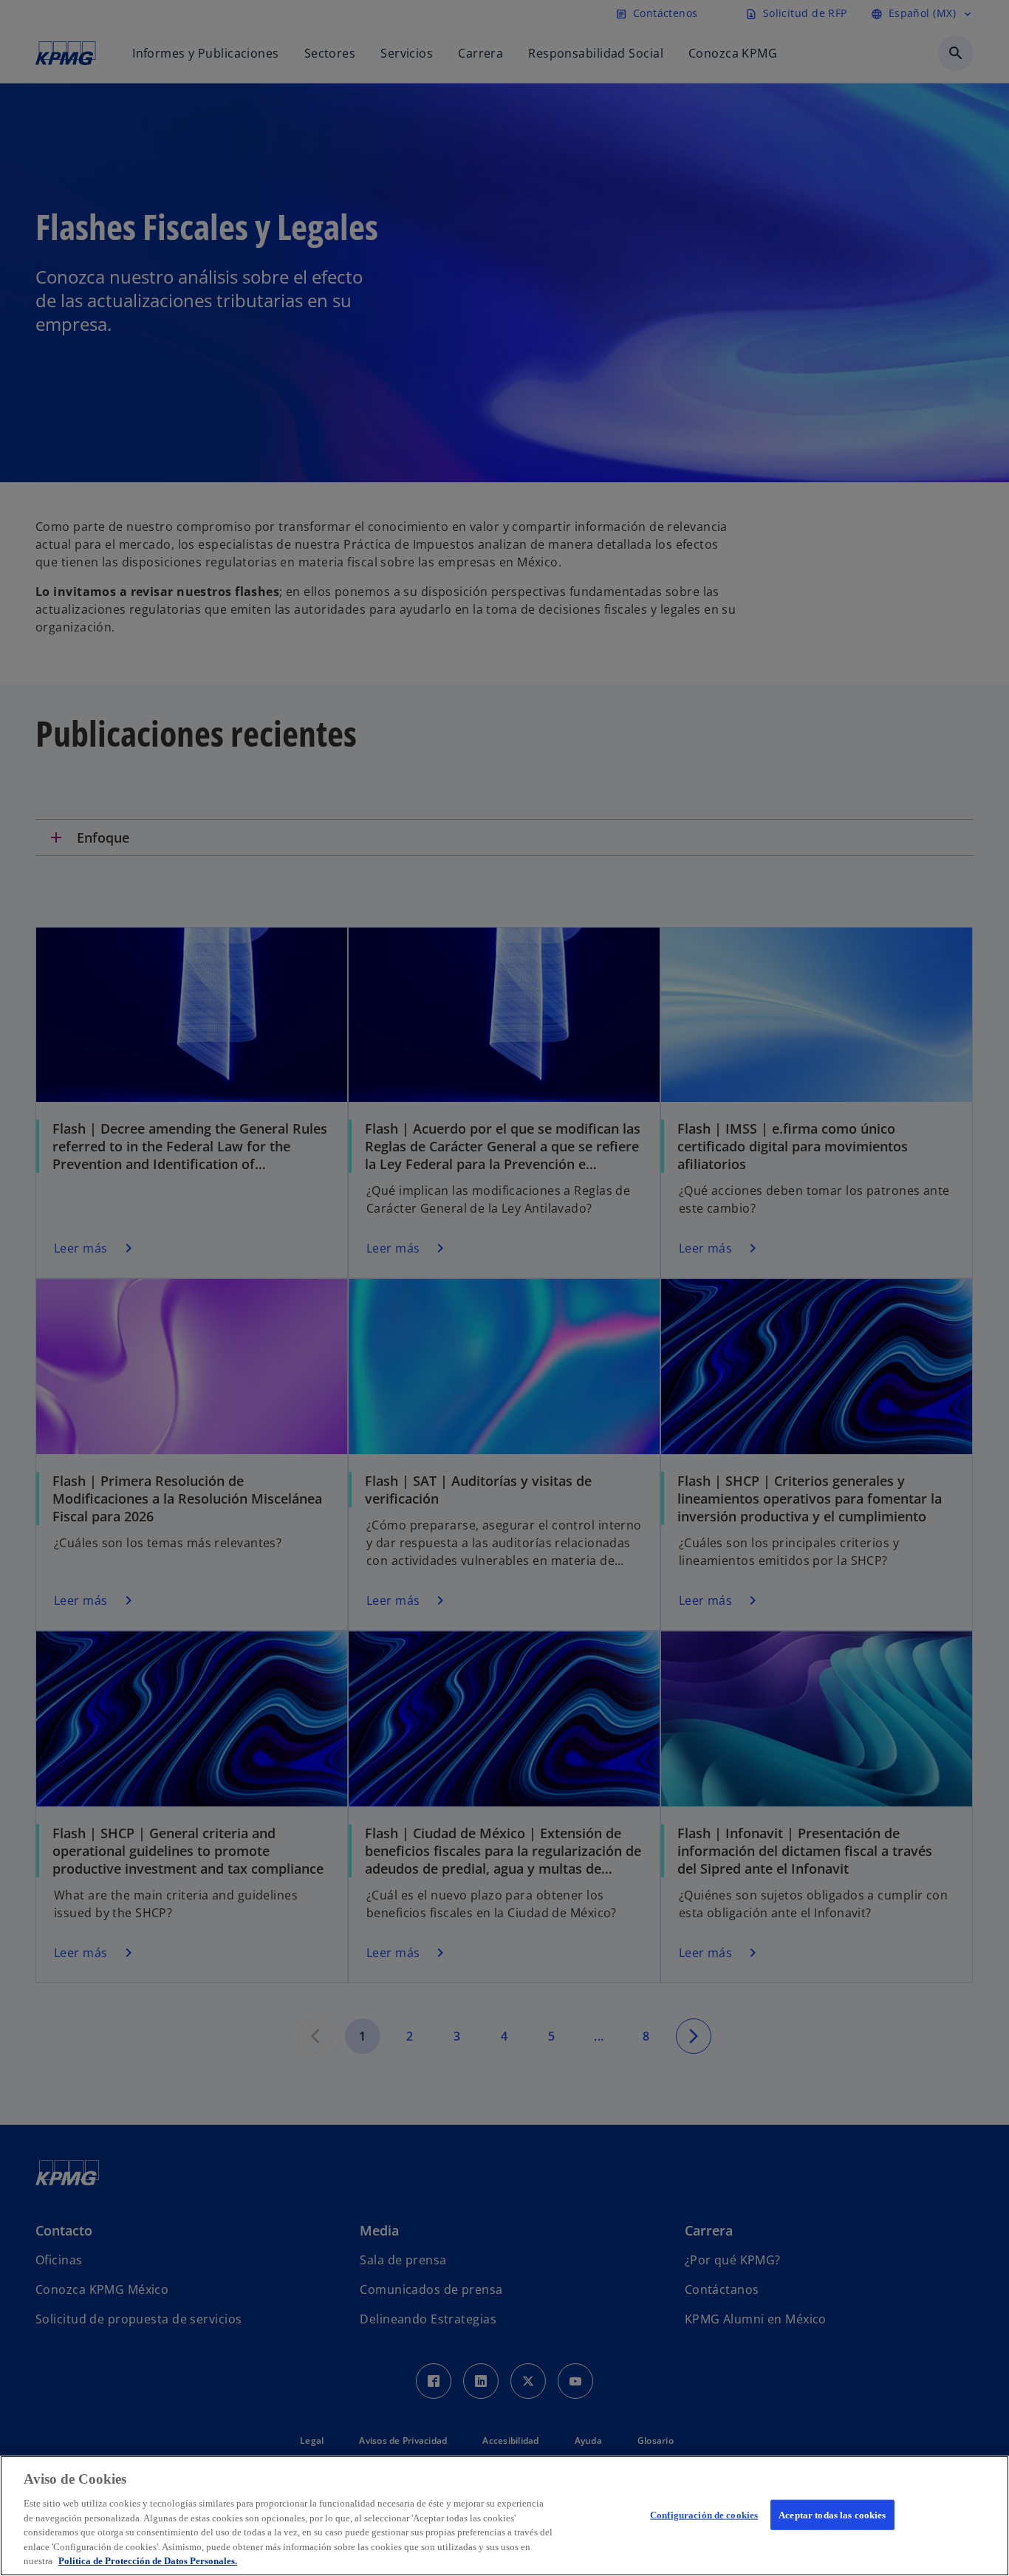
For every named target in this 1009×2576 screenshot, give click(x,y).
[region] (504, 2516)
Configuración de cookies (704, 2514)
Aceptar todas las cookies (832, 2514)
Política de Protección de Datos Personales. (148, 2561)
